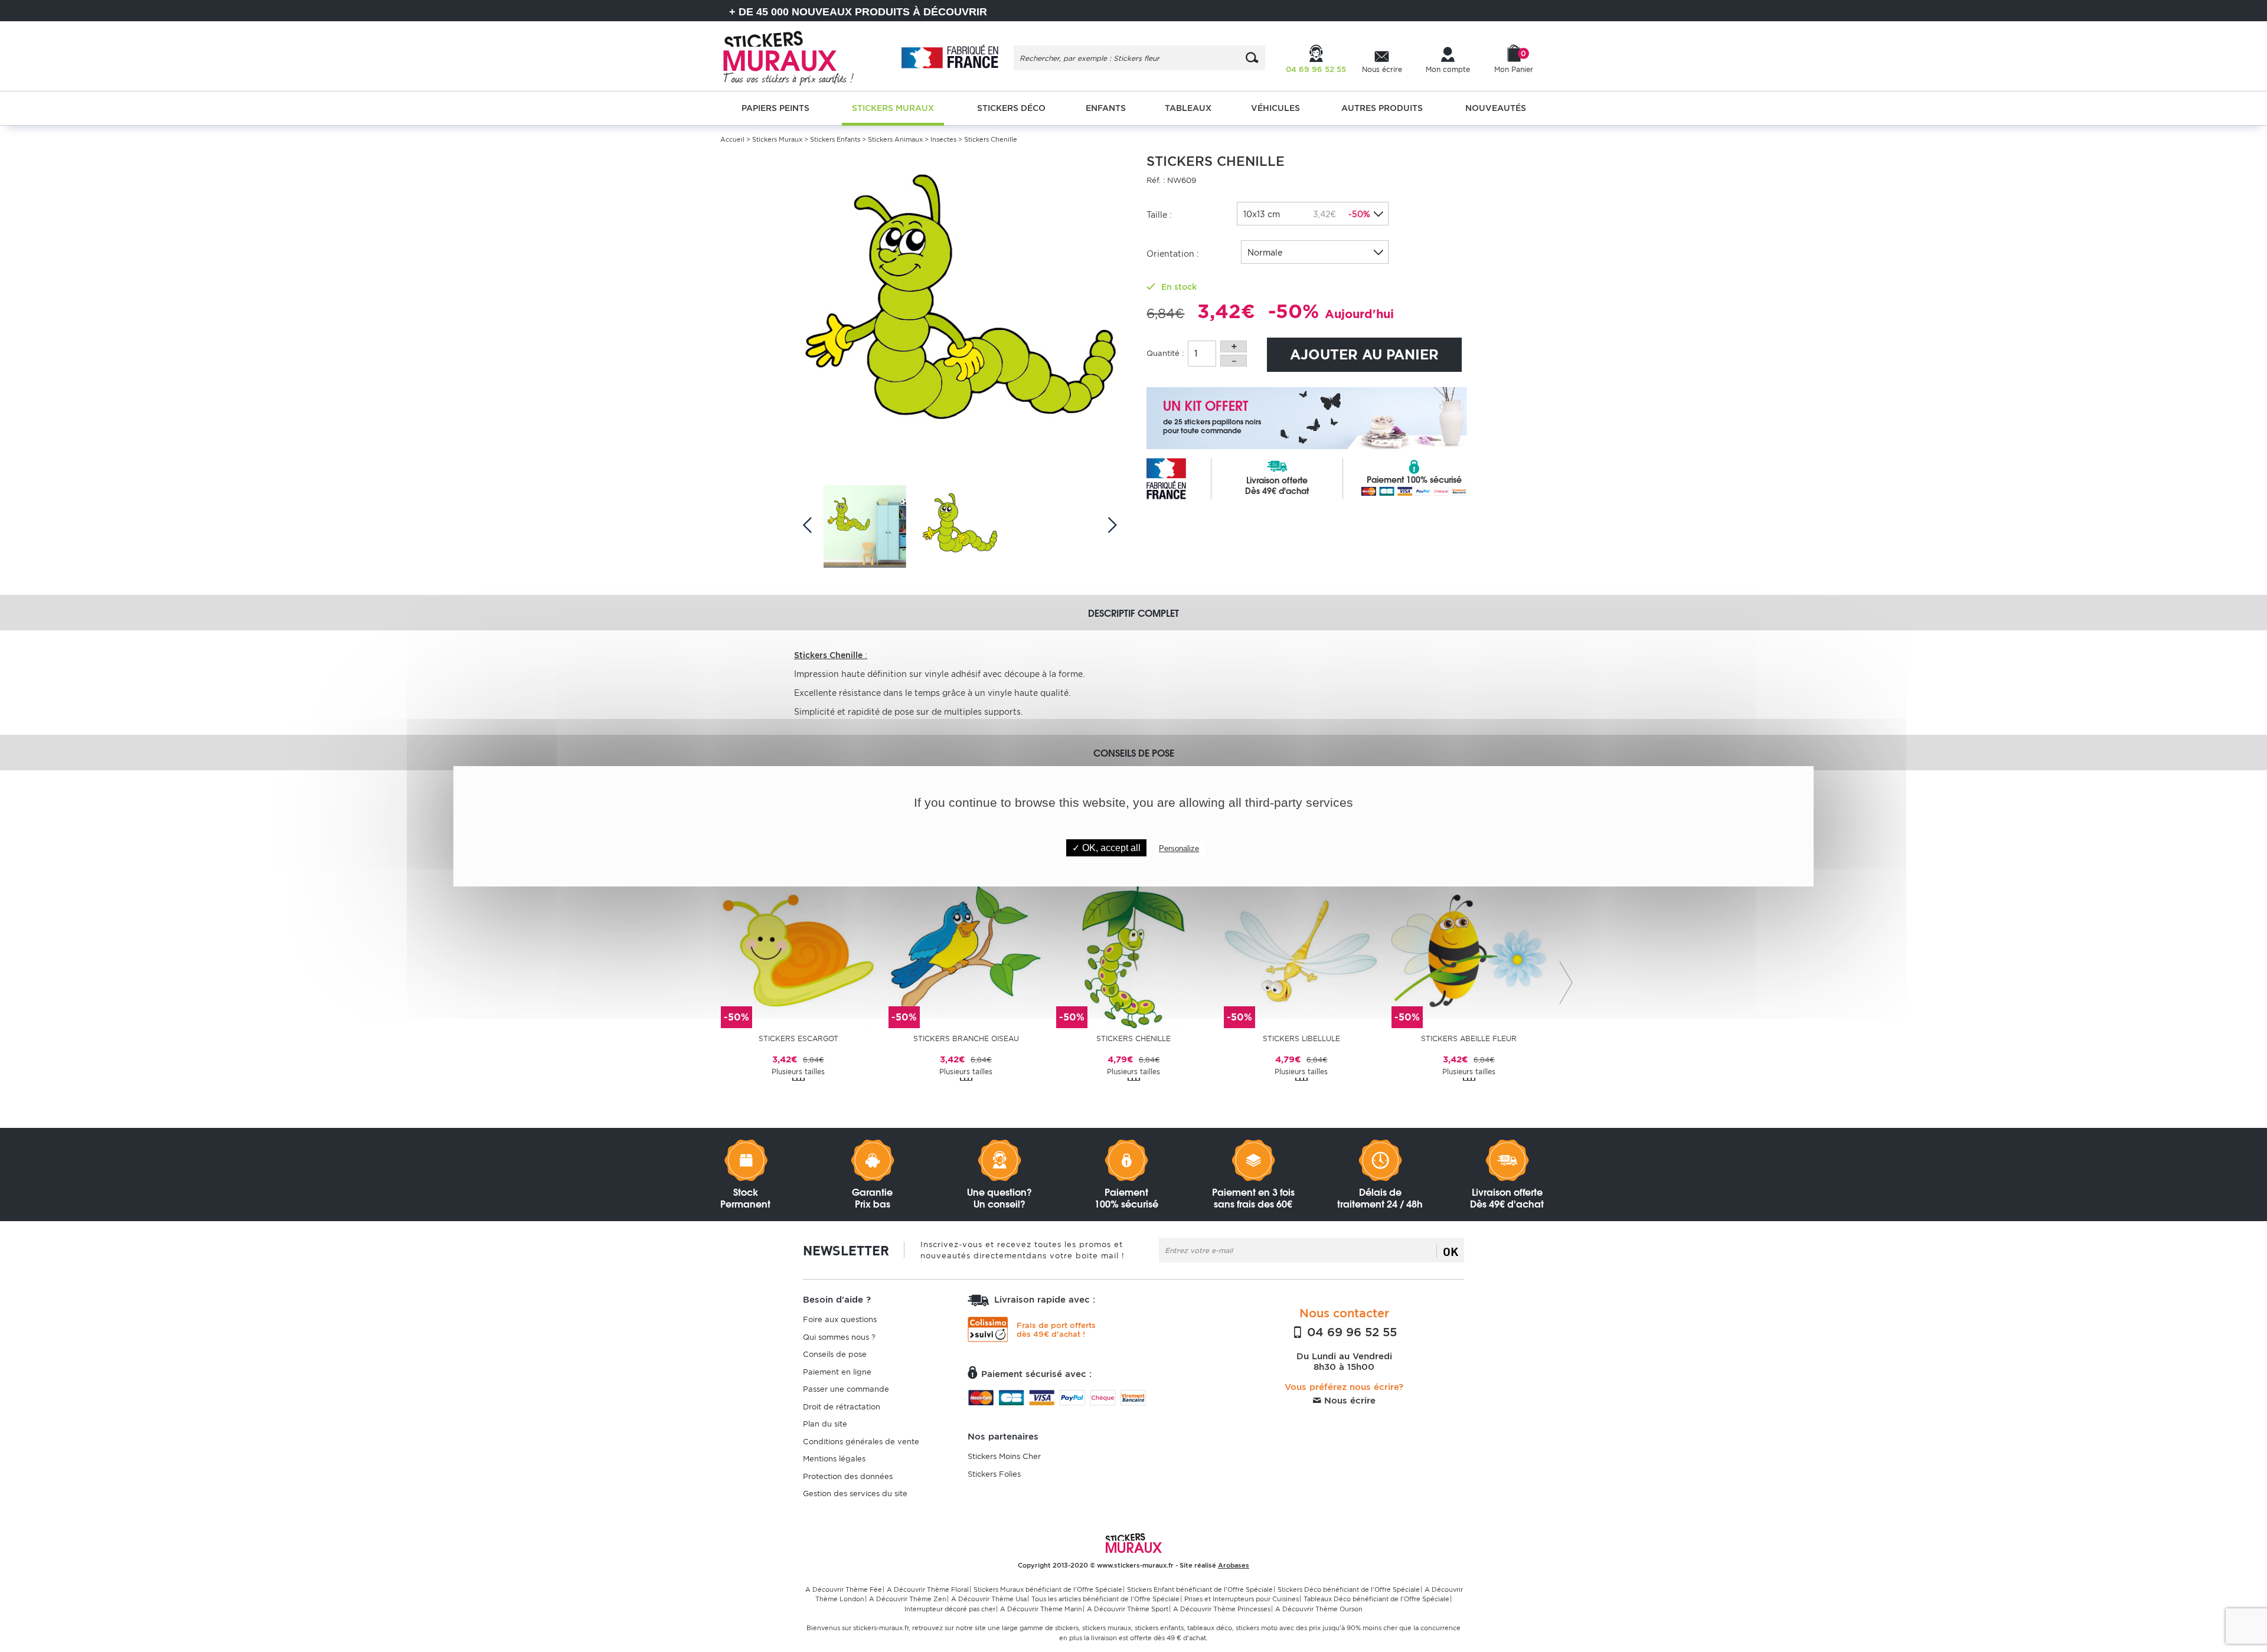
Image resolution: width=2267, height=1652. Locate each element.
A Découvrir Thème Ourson (1319, 1609)
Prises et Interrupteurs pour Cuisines (1242, 1599)
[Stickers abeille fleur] (1469, 950)
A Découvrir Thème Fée (844, 1589)
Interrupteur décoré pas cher (950, 1609)
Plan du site (825, 1424)
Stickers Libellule (1301, 1038)
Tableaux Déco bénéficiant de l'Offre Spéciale (1376, 1599)
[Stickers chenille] (1133, 950)
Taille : (1159, 215)
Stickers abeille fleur (1469, 1038)
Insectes (943, 139)
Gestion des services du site (855, 1494)
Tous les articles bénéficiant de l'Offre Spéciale (1105, 1599)
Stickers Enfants (835, 139)
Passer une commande (846, 1389)
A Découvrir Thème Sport (1128, 1609)
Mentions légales (834, 1459)
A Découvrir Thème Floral (928, 1589)
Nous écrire (1348, 1401)
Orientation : (1173, 254)
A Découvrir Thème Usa (989, 1599)
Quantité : (1165, 353)
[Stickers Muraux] (798, 56)
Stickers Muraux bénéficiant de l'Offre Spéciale (1048, 1589)
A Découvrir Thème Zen (908, 1599)
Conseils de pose (835, 1354)
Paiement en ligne (837, 1372)
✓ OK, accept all (1106, 848)
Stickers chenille (1133, 1038)
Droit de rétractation (842, 1407)
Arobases (1234, 1565)
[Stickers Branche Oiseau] (966, 950)
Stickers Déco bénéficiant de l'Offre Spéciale (1349, 1589)
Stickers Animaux (895, 139)
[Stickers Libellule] (1301, 950)
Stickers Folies (994, 1474)
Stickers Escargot (798, 1038)
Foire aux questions (840, 1319)
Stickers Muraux (777, 139)
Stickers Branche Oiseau (966, 1038)
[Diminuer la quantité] (1234, 361)
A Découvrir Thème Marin (1041, 1609)
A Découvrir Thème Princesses (1222, 1609)
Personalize (1179, 848)
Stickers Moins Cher (1004, 1456)
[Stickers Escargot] (798, 950)
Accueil (732, 139)
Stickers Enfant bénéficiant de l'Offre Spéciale (1200, 1589)
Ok (1451, 1251)
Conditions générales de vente (861, 1442)
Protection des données (848, 1476)
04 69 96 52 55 (1350, 1332)
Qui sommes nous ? (839, 1337)
